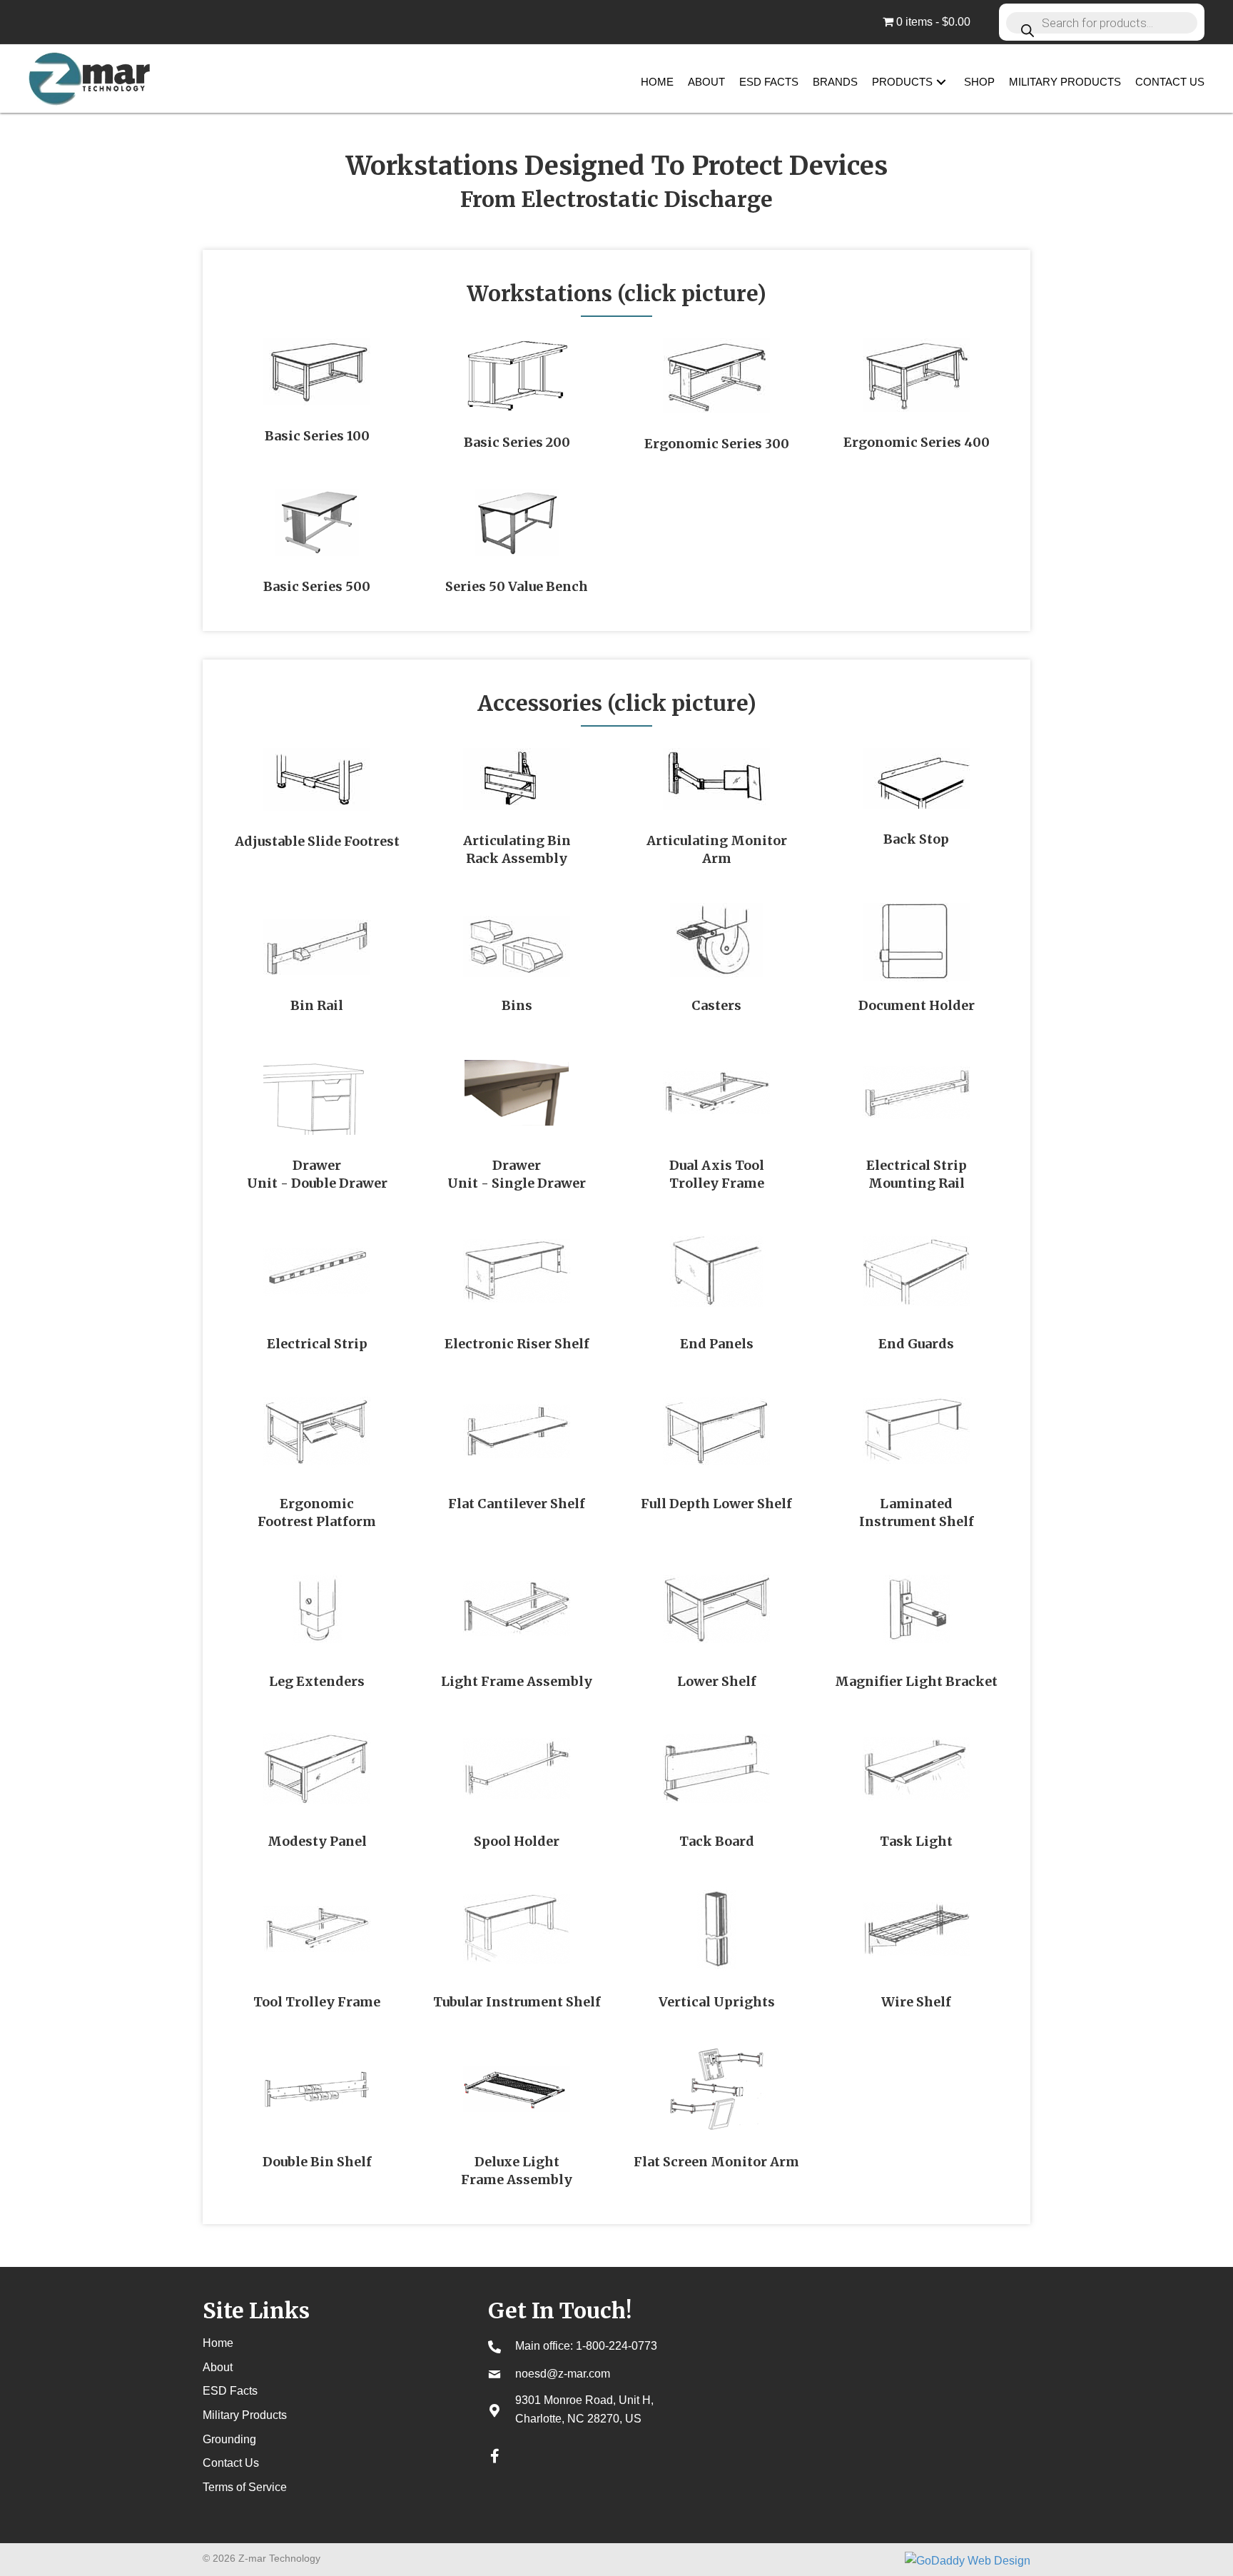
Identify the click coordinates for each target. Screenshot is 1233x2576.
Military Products (245, 2415)
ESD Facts (230, 2391)
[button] (941, 82)
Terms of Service (245, 2487)
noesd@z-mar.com (563, 2374)
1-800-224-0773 (616, 2346)
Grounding (229, 2439)
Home (218, 2343)
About (218, 2367)
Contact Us (231, 2463)
